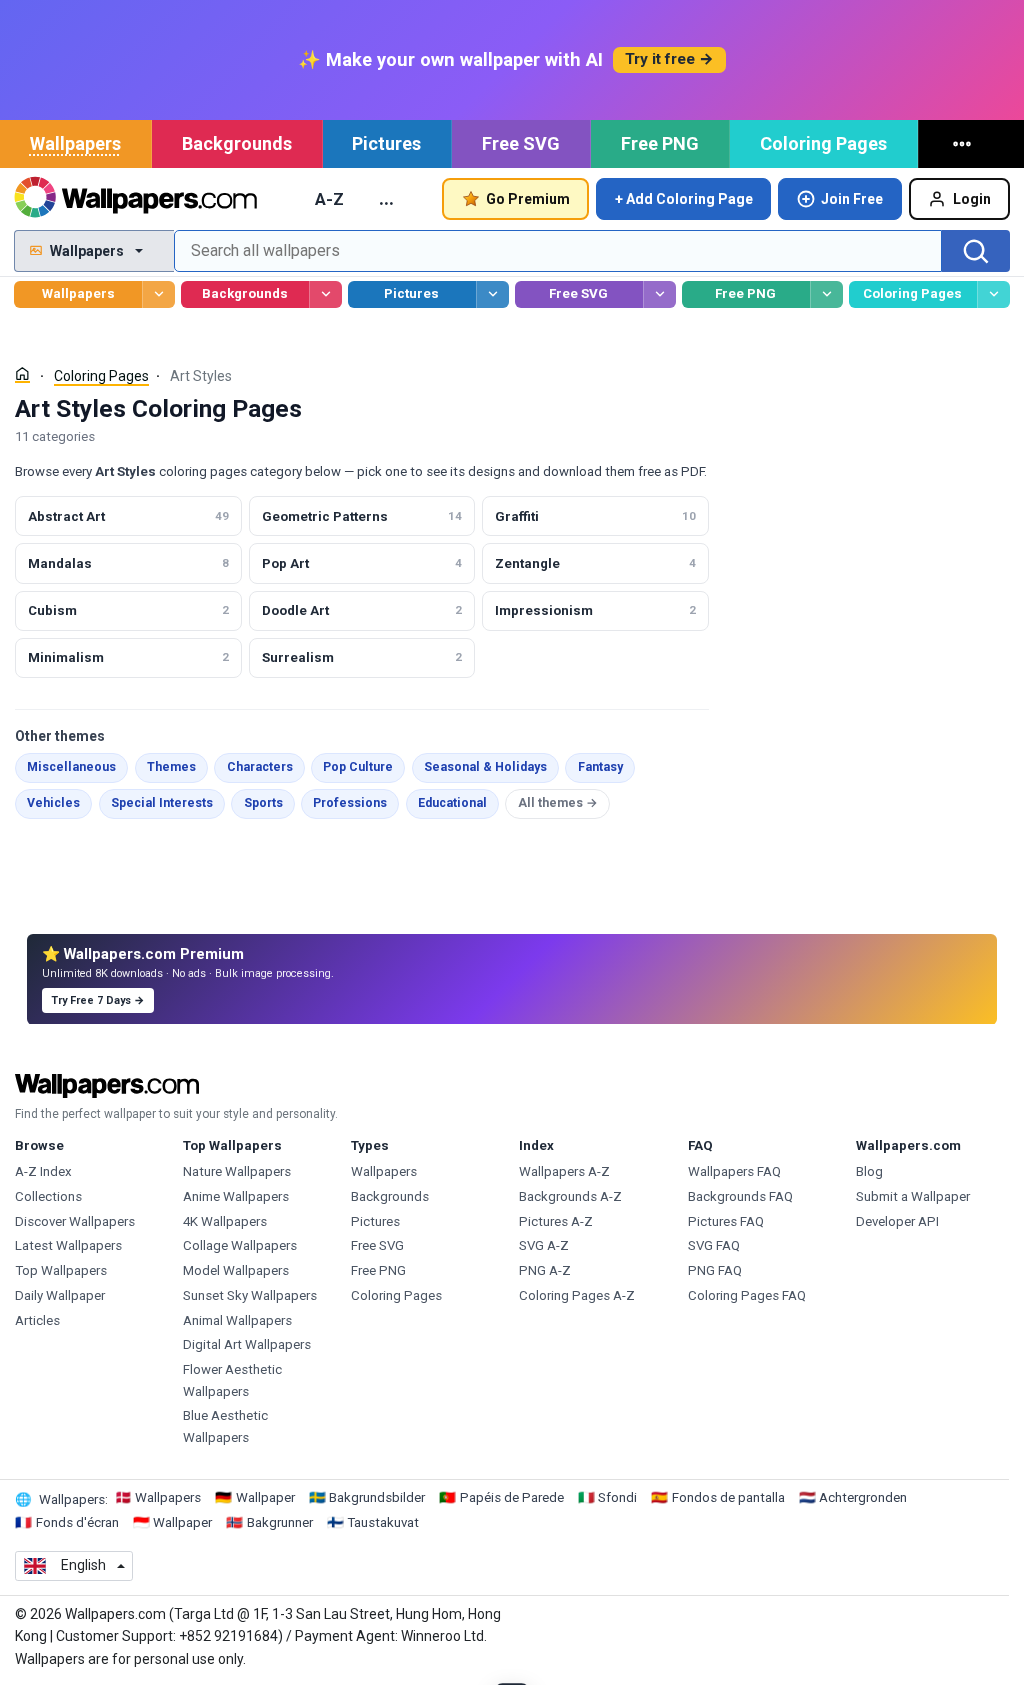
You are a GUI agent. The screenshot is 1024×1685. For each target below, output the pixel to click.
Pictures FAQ (726, 1221)
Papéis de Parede (512, 1497)
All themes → (558, 803)
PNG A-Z (545, 1270)
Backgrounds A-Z (570, 1196)
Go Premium (528, 199)
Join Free (852, 199)
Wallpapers (75, 143)
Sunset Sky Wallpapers (250, 1295)
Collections (48, 1196)
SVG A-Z (544, 1245)
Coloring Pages (823, 143)
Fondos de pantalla (728, 1497)
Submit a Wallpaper (913, 1196)
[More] (965, 144)
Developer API (897, 1221)
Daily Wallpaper (60, 1295)
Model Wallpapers (236, 1270)
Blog (869, 1171)
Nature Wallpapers (237, 1171)
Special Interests (162, 803)
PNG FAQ (715, 1270)
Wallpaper (265, 1497)
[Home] (22, 374)
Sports (263, 803)
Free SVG (521, 143)
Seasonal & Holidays (485, 767)
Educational (452, 803)
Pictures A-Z (556, 1221)
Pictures (386, 143)
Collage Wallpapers (240, 1245)
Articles (37, 1320)
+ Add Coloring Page (684, 199)
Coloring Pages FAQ (747, 1295)
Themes (171, 767)
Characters (260, 767)
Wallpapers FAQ (734, 1171)
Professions (350, 803)
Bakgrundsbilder (377, 1497)
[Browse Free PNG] (826, 294)
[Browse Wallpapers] (158, 294)
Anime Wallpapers (236, 1196)
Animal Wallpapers (237, 1320)
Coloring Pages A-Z (577, 1295)
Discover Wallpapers (75, 1221)
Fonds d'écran (77, 1522)
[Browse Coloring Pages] (993, 294)
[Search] (976, 251)
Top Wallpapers (61, 1270)
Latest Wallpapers (68, 1245)
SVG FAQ (714, 1245)
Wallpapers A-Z (564, 1171)
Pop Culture (358, 767)
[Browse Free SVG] (659, 294)
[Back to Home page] (135, 199)
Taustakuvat (383, 1522)
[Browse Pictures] (492, 294)
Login (972, 199)
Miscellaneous (71, 767)
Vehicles (53, 803)
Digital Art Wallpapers (247, 1344)
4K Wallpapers (225, 1221)
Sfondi (617, 1497)
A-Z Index (43, 1171)
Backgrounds (237, 143)
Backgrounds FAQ (740, 1196)
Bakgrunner (280, 1522)
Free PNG (660, 143)
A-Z (329, 199)
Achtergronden (863, 1497)
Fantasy (600, 767)
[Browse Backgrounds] (325, 294)
